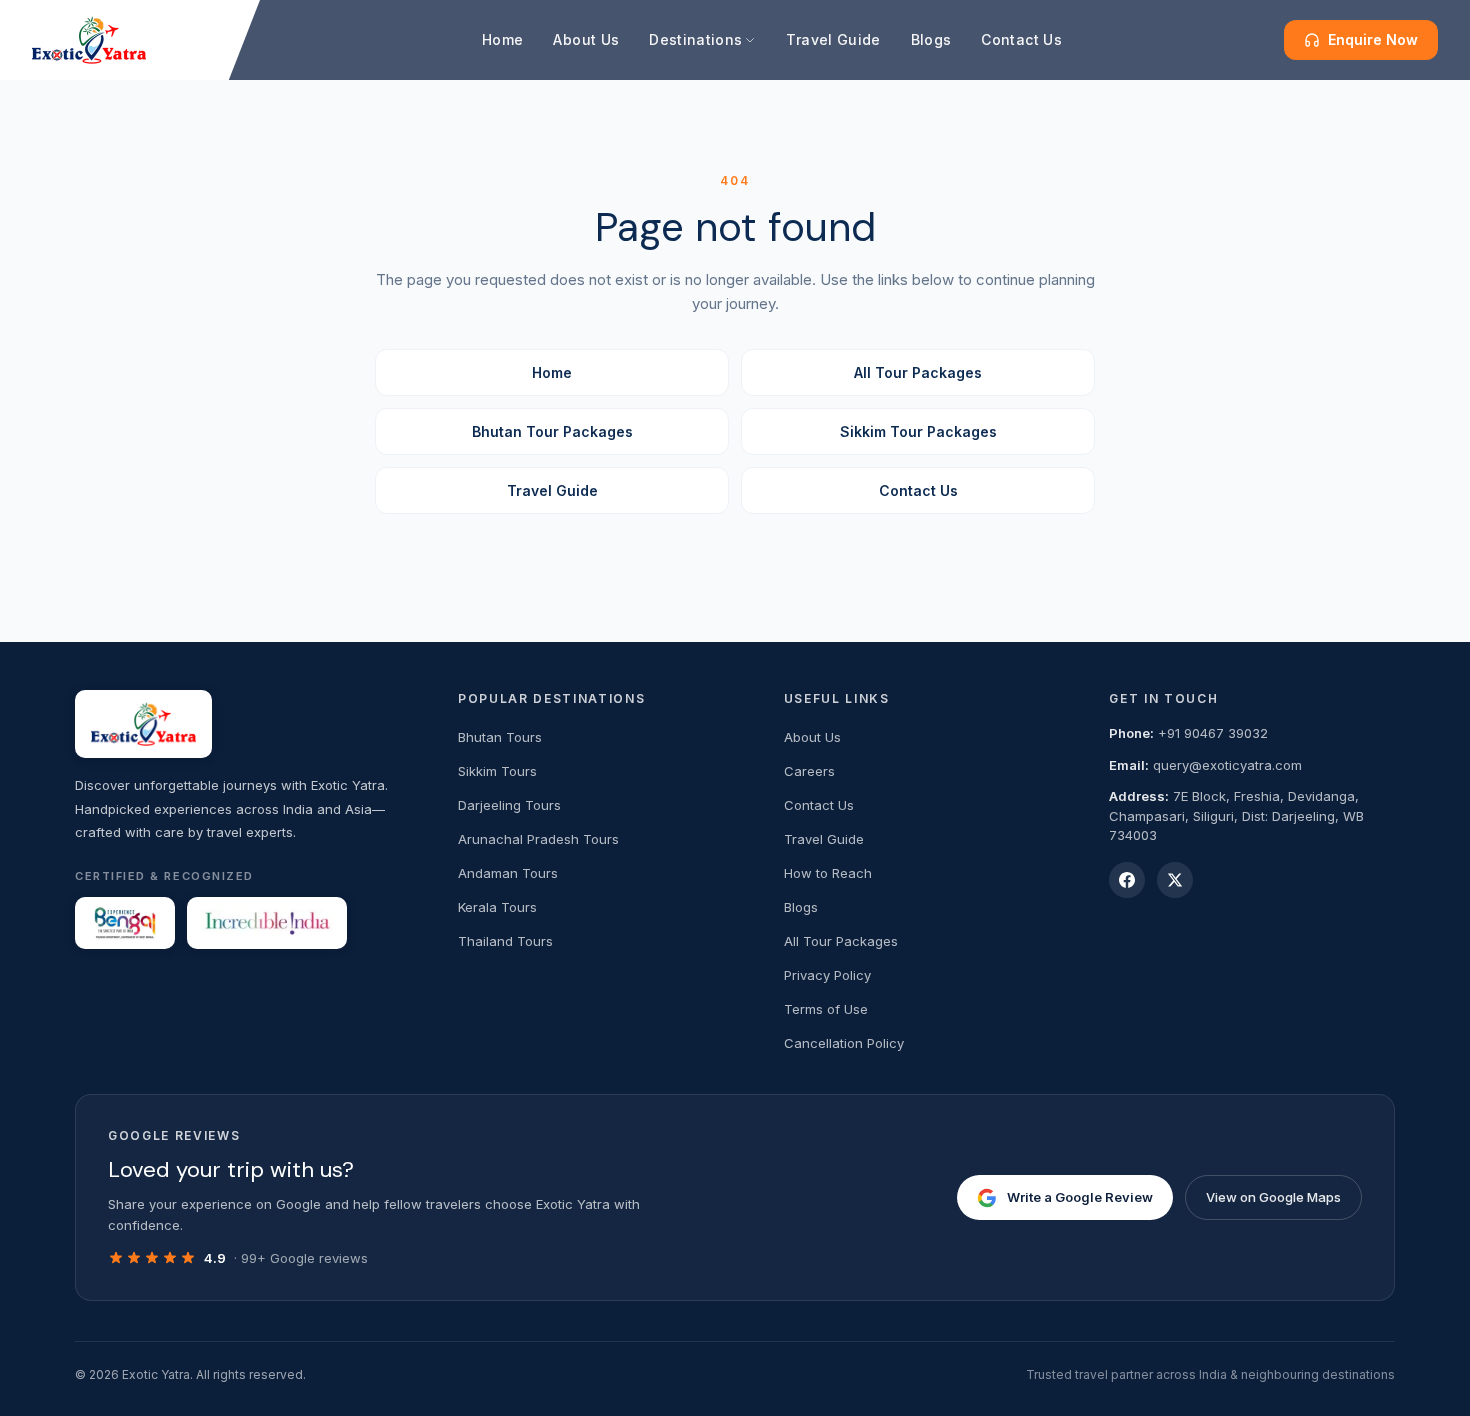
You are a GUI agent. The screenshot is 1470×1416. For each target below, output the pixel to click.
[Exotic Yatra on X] (1175, 880)
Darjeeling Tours (509, 805)
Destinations (695, 39)
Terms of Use (826, 1009)
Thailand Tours (505, 941)
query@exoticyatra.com (1227, 765)
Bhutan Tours (500, 737)
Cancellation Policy (844, 1043)
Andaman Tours (508, 873)
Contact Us (1021, 39)
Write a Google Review (1080, 1197)
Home (502, 39)
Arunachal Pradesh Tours (538, 839)
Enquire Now (1373, 39)
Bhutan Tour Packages (552, 431)
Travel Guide (833, 39)
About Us (586, 39)
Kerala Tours (497, 907)
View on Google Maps (1273, 1197)
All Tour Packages (918, 372)
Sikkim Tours (497, 771)
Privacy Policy (827, 975)
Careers (809, 771)
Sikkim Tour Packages (918, 431)
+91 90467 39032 (1213, 733)
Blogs (931, 39)
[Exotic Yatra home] (89, 40)
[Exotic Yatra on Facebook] (1127, 880)
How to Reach (828, 873)
